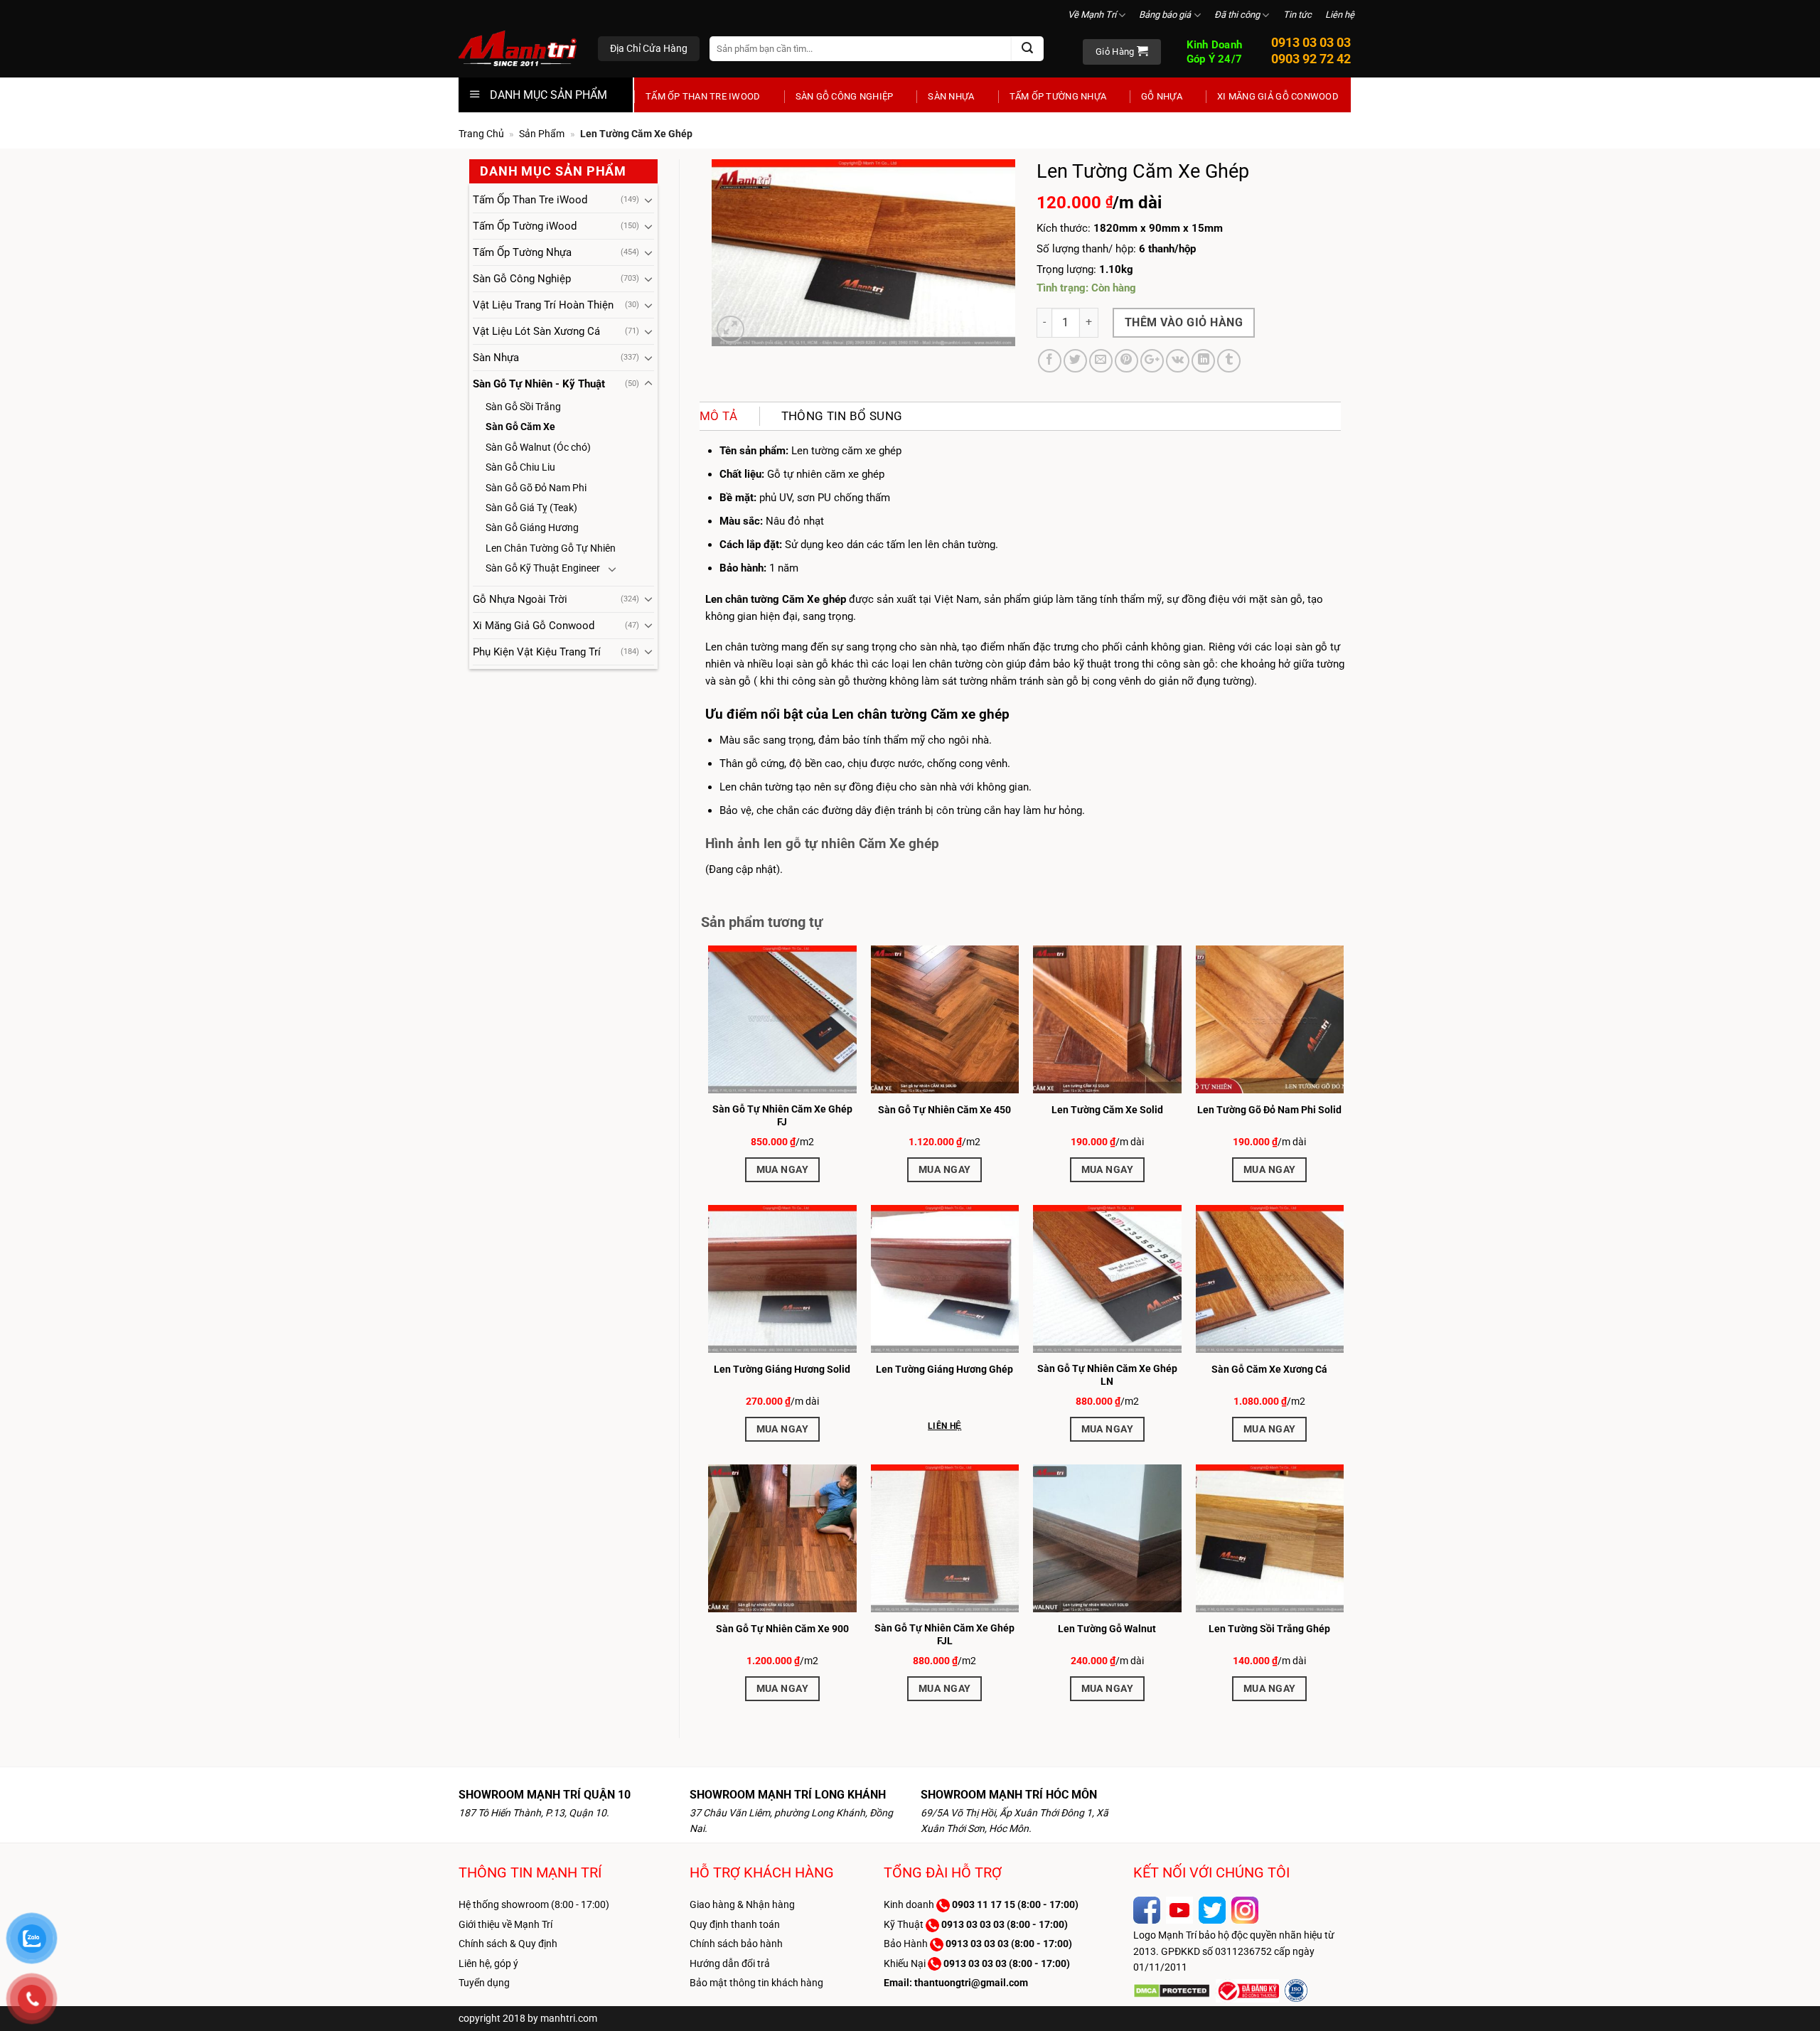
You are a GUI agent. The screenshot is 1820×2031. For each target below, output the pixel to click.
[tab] (729, 416)
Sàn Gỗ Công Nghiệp (845, 96)
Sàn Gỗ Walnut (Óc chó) (538, 447)
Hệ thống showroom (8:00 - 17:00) (534, 1904)
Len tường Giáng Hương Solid (782, 1369)
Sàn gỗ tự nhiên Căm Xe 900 (782, 1629)
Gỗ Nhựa (1162, 96)
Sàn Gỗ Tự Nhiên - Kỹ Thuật (539, 384)
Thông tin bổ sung (842, 416)
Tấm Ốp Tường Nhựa (1058, 96)
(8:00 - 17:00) (1015, 1904)
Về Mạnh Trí (1092, 15)
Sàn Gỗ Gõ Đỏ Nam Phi (536, 488)
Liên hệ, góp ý (488, 1963)
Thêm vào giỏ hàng (1184, 322)
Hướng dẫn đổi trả (730, 1963)
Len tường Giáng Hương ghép (944, 1369)
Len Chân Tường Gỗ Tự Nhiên (551, 548)
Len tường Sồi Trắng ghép (1269, 1629)
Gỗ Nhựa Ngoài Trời (520, 599)
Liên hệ (944, 1426)
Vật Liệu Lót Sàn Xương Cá (536, 331)
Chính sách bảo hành (736, 1944)
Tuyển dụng (484, 1983)
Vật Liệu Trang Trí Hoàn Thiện (543, 305)
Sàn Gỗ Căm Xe (520, 427)
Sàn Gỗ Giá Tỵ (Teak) (531, 508)
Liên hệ (1340, 15)
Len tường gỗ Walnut (1107, 1629)
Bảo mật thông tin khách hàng (756, 1983)
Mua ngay (782, 1169)
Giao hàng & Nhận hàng (742, 1904)
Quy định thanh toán (735, 1924)
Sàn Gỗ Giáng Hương (532, 527)
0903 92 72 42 (1311, 59)
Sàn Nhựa (951, 96)
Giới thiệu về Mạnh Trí (505, 1924)
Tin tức (1297, 15)
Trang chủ (481, 134)
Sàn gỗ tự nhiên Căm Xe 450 (944, 1110)
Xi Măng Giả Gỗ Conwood (1278, 96)
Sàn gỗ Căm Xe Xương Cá (1269, 1369)
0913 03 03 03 (1311, 42)
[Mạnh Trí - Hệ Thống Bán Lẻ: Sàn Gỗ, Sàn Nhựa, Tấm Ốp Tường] (518, 50)
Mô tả (719, 416)
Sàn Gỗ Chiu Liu (520, 467)
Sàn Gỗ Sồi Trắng (523, 407)
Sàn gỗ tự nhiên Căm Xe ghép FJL (944, 1634)
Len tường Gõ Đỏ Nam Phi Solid (1269, 1110)
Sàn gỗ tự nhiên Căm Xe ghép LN (1107, 1375)
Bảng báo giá (1165, 15)
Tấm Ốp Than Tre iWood (703, 96)
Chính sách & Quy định (508, 1944)
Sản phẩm (542, 134)
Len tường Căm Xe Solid (1107, 1110)
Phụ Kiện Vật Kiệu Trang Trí (537, 652)
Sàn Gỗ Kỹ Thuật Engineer (543, 568)
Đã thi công (1237, 15)
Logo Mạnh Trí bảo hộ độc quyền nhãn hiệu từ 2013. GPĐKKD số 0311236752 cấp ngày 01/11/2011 (1234, 1951)
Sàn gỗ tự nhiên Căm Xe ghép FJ (782, 1115)
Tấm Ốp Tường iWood (525, 226)
